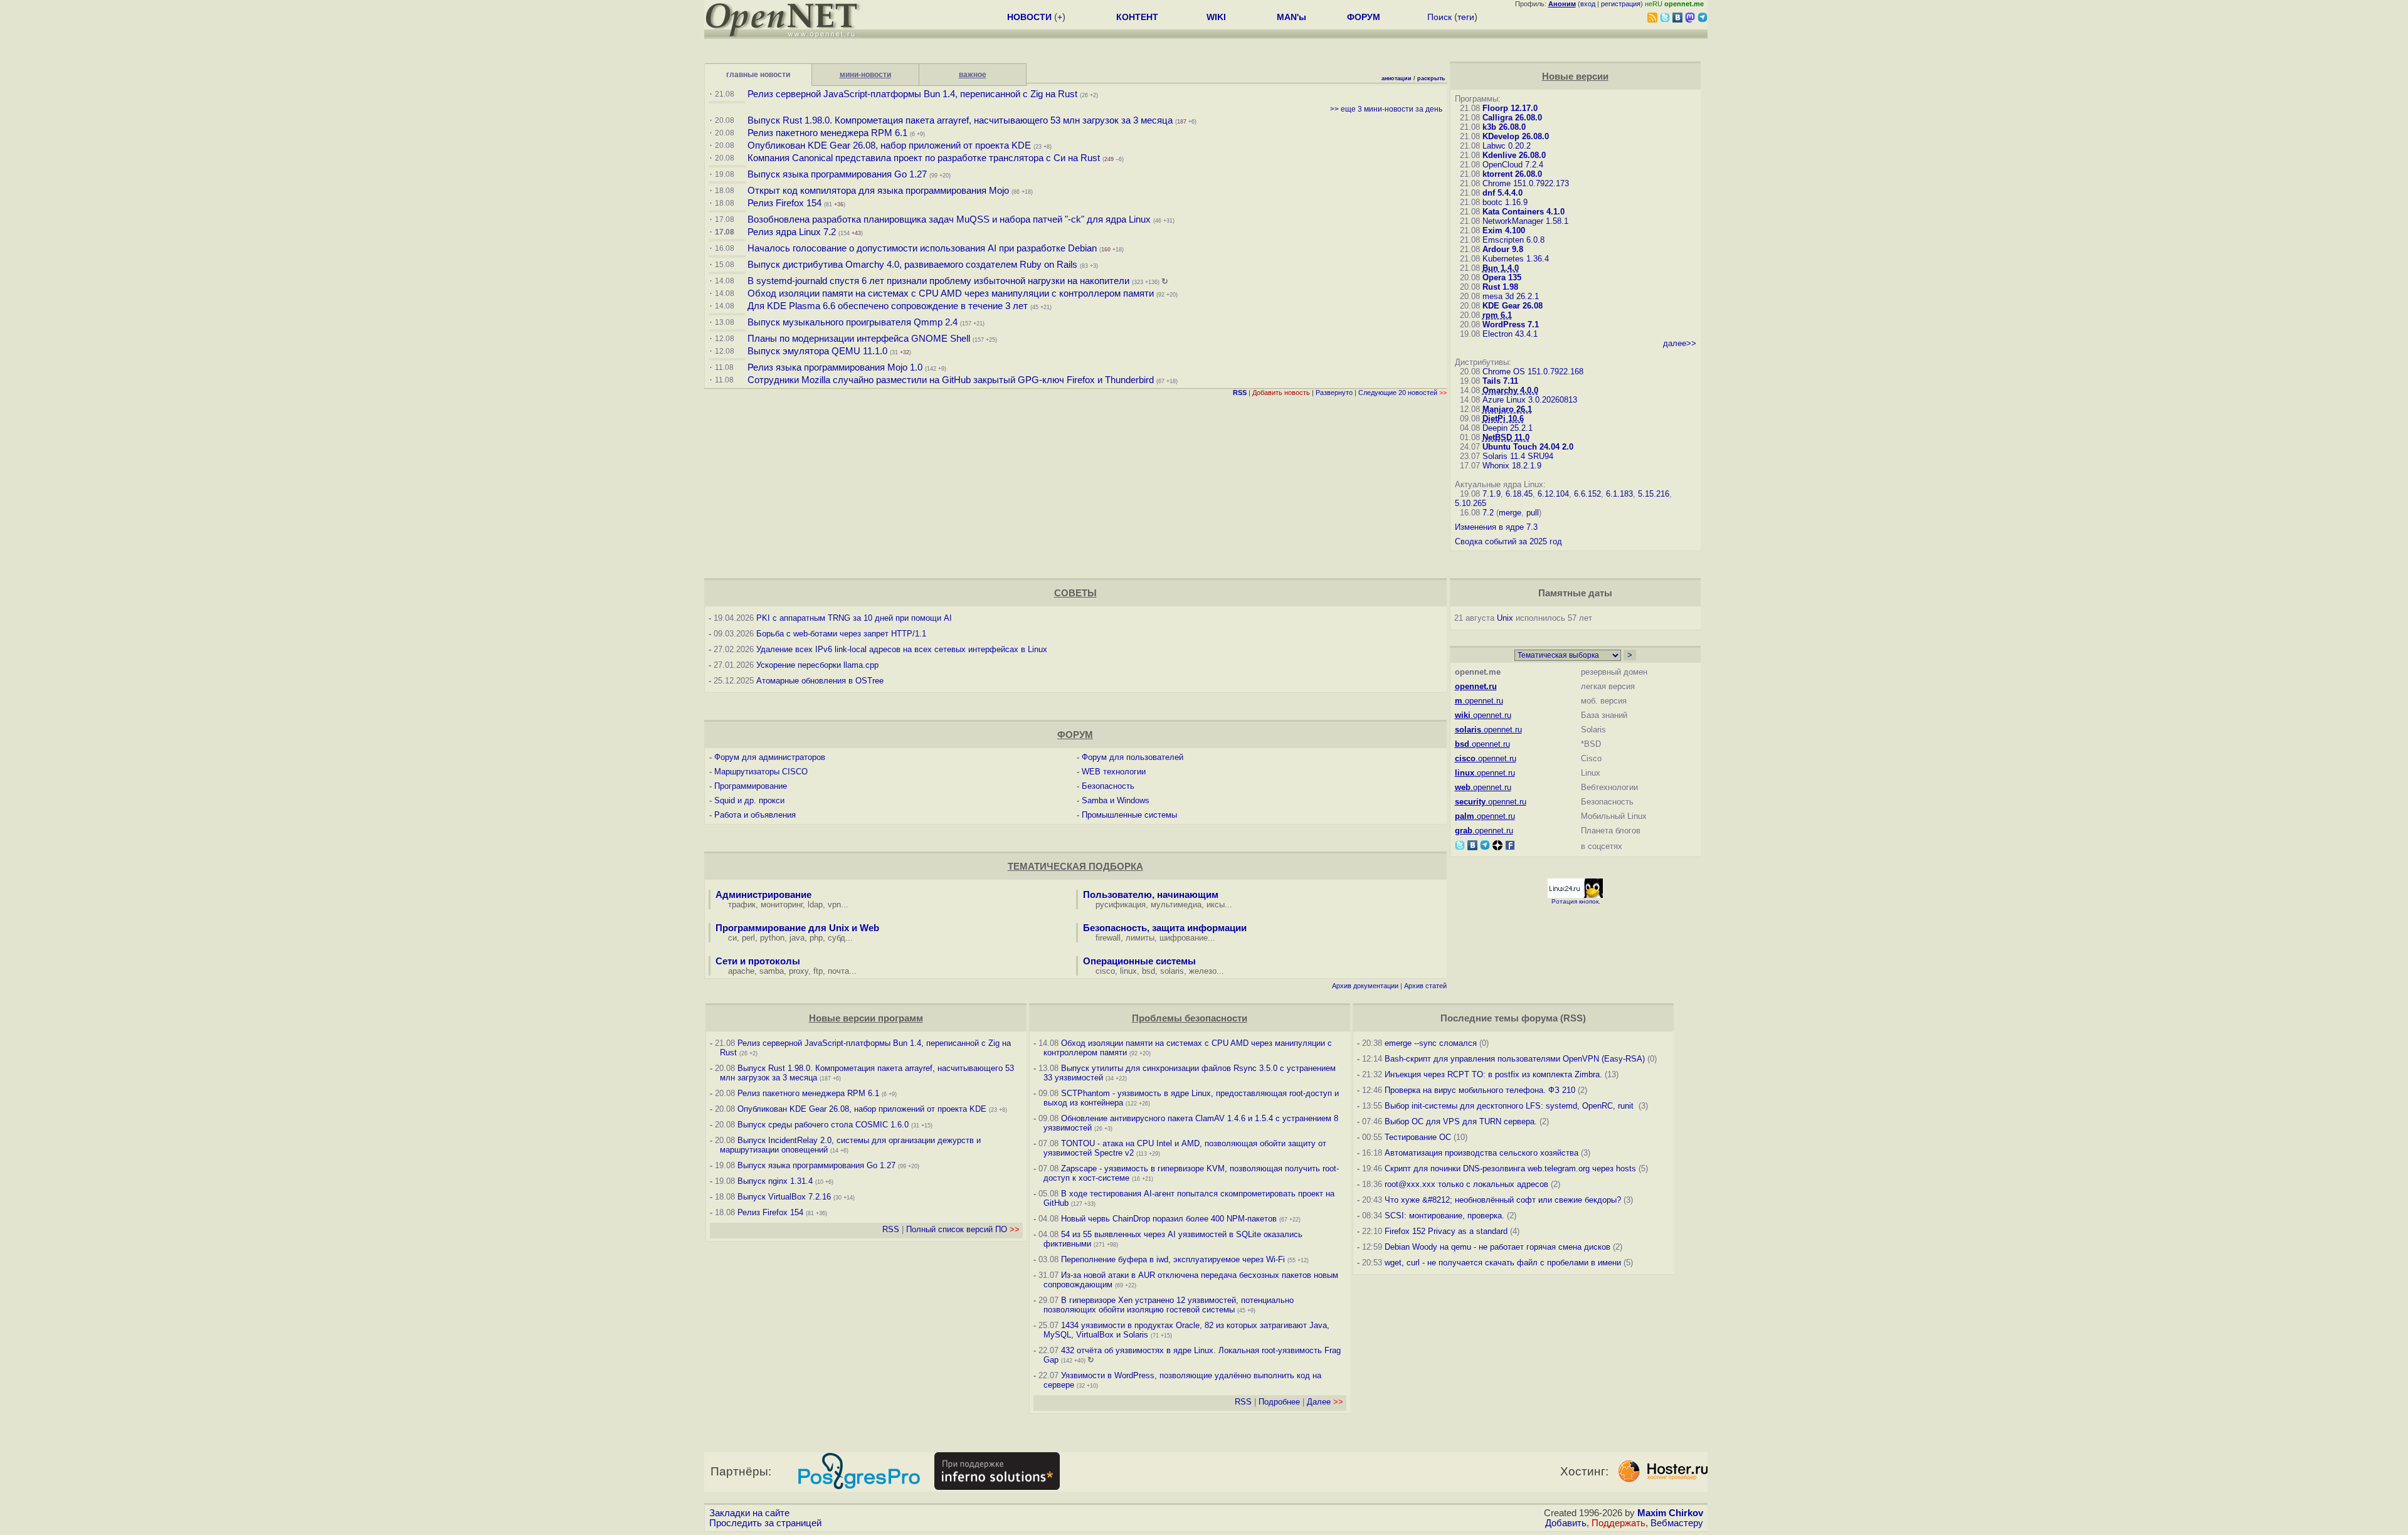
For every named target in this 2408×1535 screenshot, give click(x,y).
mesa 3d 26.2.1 (1511, 296)
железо (1203, 971)
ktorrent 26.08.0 (1512, 174)
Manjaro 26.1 (1507, 409)
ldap (815, 905)
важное (973, 75)
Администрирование (763, 895)
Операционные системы (1139, 961)
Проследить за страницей (765, 1523)
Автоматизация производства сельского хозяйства (1481, 1153)
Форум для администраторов (770, 757)
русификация (1121, 905)
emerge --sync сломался (1431, 1043)
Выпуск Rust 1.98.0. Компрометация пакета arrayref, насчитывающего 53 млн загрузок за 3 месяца (960, 120)
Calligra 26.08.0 (1512, 118)
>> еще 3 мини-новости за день (1386, 109)
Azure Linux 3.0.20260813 (1530, 400)
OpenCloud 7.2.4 (1513, 165)
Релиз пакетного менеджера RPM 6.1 (827, 133)
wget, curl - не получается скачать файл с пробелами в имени (1503, 1263)
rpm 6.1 (1497, 315)
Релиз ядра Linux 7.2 (792, 232)
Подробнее (1279, 1402)
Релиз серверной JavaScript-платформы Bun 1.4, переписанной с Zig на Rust (912, 94)
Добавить (1566, 1523)
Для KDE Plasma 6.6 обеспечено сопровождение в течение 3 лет (888, 306)
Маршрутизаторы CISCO (761, 772)
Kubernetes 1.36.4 (1516, 259)
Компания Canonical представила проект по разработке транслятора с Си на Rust (924, 158)
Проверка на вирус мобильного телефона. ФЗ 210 (1480, 1090)
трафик (742, 905)
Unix (1505, 618)
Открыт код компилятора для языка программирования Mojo (878, 191)
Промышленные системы (1129, 815)
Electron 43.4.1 (1510, 334)
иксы (1216, 905)
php (816, 938)
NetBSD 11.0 (1506, 437)
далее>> (1680, 343)
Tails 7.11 (1500, 381)
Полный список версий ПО (963, 1229)
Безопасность (1108, 786)
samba (772, 971)
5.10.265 (1471, 503)
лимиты (1140, 938)
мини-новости (865, 75)
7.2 (1488, 513)
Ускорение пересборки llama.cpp (817, 665)
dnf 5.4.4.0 (1502, 193)
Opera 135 (1502, 277)
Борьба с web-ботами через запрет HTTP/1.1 (841, 634)
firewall (1108, 938)
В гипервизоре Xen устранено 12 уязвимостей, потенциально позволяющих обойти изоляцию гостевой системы (1169, 1305)
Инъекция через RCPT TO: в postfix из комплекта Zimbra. (1493, 1074)
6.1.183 (1619, 494)
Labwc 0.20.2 (1507, 146)
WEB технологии (1114, 772)
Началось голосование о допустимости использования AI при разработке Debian (922, 248)
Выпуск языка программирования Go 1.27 (837, 174)
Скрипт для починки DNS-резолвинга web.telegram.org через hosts (1510, 1168)
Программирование (751, 786)
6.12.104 (1553, 494)
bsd (1149, 971)
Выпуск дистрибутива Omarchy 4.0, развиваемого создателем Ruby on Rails (914, 265)
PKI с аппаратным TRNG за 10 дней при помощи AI (854, 618)
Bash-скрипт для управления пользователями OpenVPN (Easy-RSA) (1515, 1059)
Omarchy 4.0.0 (1510, 390)
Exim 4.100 (1504, 230)
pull (1533, 513)
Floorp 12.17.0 (1510, 108)
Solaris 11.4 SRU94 (1518, 456)
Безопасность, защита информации (1165, 928)
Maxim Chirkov (1670, 1513)
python (772, 938)
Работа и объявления (755, 815)
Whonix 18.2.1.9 (1512, 466)
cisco (1105, 971)
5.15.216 (1654, 494)
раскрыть (1431, 78)
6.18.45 (1519, 494)
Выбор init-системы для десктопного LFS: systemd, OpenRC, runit (1510, 1106)
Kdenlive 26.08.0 (1514, 155)
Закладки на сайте (749, 1513)
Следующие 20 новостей (1402, 393)
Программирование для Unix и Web (797, 928)
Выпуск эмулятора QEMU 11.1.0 (817, 351)
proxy (799, 971)
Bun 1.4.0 (1501, 268)
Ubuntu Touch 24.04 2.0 (1528, 447)
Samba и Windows (1116, 800)
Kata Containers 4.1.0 (1523, 212)
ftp (818, 971)
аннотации (1397, 78)
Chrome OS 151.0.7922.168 (1533, 372)
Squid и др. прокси (749, 800)
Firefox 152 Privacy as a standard (1446, 1231)
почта (838, 971)
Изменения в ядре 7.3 (1496, 527)
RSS (891, 1229)
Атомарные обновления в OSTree (820, 681)
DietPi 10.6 (1503, 419)
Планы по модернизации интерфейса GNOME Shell (859, 339)
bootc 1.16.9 (1505, 202)
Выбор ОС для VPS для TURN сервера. (1461, 1121)
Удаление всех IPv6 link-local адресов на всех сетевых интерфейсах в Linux (902, 649)
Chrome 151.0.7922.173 (1526, 183)
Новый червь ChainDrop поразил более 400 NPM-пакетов (1169, 1219)
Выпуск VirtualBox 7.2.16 (784, 1197)
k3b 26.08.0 (1504, 127)
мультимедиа (1176, 905)
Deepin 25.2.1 (1508, 428)
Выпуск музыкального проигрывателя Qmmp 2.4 (854, 322)
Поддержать (1619, 1523)
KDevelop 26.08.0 (1516, 136)
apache (741, 971)
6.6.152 (1587, 494)
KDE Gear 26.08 (1513, 306)
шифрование (1184, 938)
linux (1128, 971)
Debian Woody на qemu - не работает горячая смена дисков (1497, 1247)
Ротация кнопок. (1576, 901)
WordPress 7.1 (1511, 324)
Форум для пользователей (1133, 757)
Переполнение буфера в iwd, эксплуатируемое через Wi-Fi (1173, 1259)
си (732, 938)
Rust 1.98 (1500, 287)
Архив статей (1425, 986)
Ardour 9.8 (1503, 249)
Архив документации (1365, 986)
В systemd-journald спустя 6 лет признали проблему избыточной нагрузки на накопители (938, 281)
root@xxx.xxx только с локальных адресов (1466, 1184)
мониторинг (782, 905)
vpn (834, 905)
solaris (1172, 971)
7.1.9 (1492, 494)
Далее (1325, 1402)
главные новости (758, 75)
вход (1588, 4)
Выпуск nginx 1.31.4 (775, 1181)
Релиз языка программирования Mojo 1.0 (835, 367)
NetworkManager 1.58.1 (1525, 221)
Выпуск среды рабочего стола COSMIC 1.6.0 (824, 1125)
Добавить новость (1281, 393)
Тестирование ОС (1418, 1137)
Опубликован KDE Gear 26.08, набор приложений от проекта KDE (890, 145)
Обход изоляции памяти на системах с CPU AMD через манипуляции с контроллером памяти (951, 293)
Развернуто (1334, 393)
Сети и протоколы (758, 961)
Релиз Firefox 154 (784, 203)
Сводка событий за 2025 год (1508, 541)
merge (1510, 513)
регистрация (1621, 4)
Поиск (1439, 17)
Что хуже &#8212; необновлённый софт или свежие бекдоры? (1503, 1200)
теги (1466, 17)
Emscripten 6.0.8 (1513, 240)
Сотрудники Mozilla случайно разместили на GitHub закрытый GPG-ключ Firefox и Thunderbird (951, 380)
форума (1539, 1018)
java (797, 938)
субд (837, 938)
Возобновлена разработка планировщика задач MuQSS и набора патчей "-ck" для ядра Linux (949, 219)
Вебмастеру (1677, 1523)
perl (748, 938)
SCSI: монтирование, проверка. (1444, 1216)
